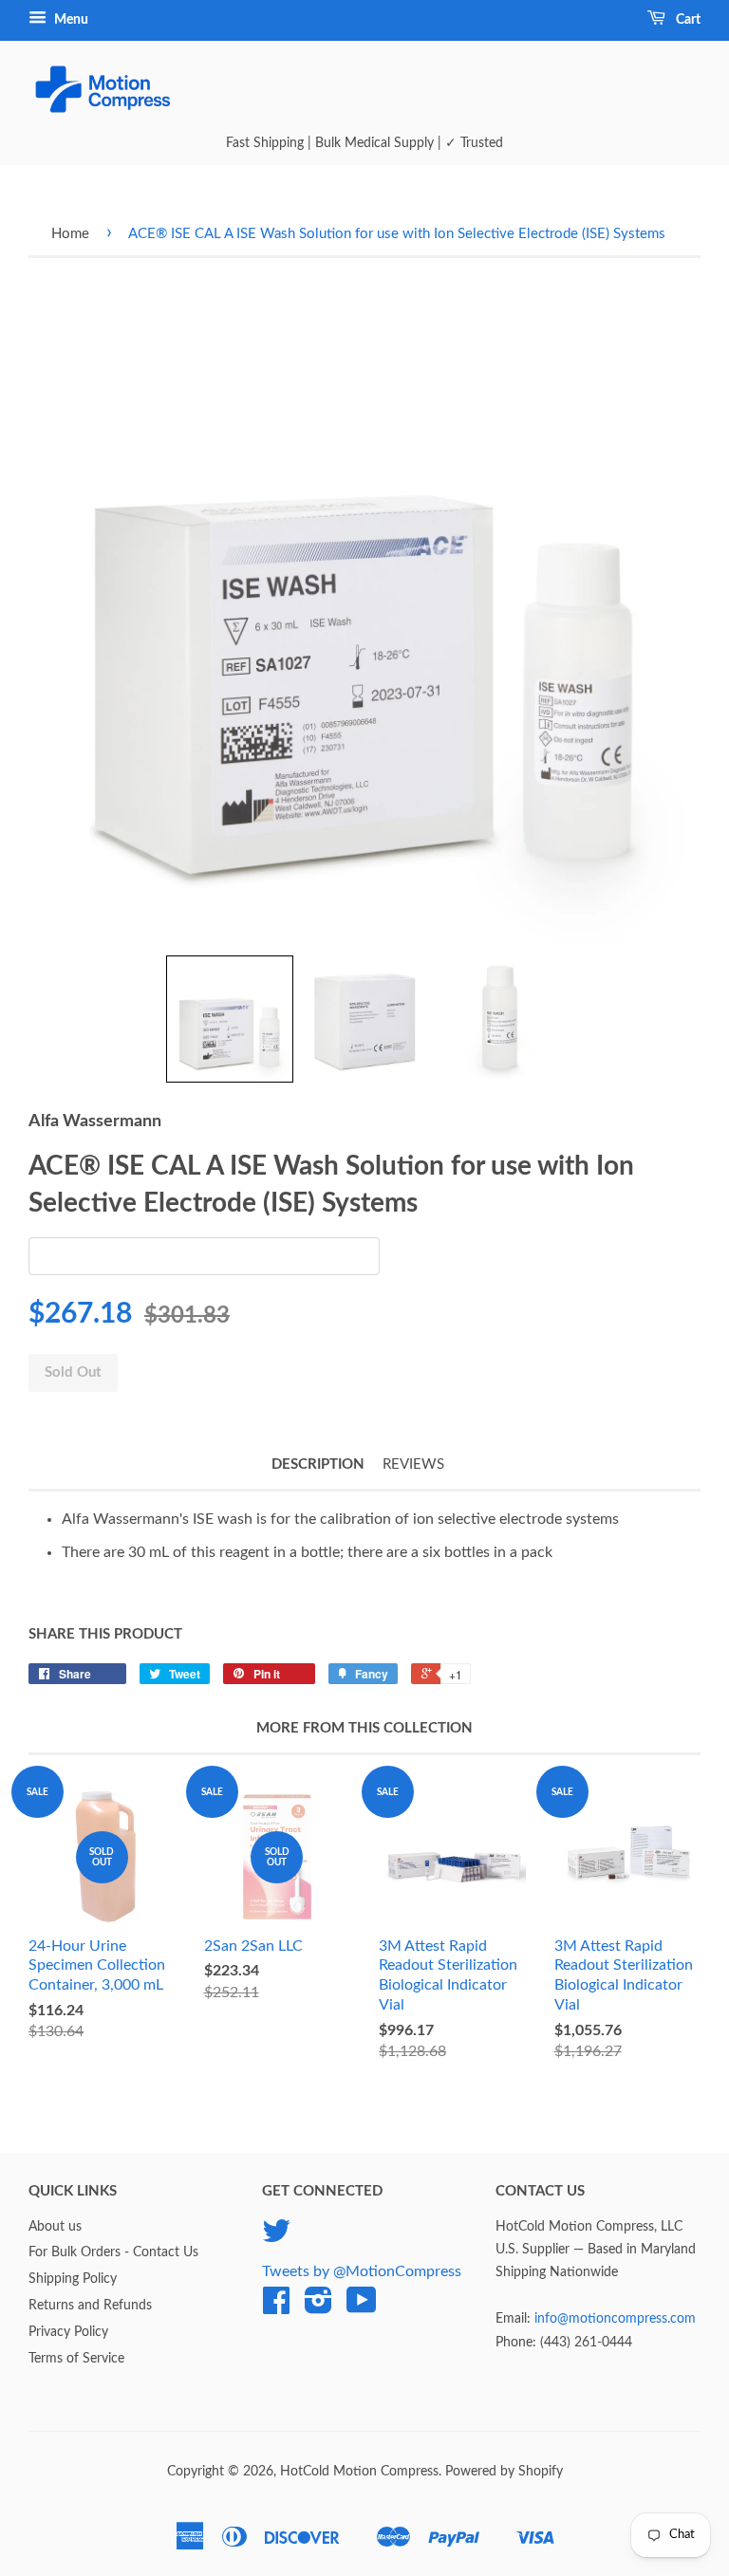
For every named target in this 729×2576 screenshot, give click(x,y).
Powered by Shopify (504, 2472)
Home (70, 234)
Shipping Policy (73, 2279)
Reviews (413, 1464)
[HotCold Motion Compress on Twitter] (276, 2238)
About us (55, 2227)
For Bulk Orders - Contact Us (113, 2252)
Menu (70, 20)
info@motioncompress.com (615, 2319)
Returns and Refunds (90, 2306)
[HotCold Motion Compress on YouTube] (362, 2307)
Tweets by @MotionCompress (362, 2271)
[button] (230, 1019)
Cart (687, 20)
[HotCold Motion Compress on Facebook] (276, 2307)
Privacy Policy (68, 2332)
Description (318, 1464)
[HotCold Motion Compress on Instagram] (318, 2307)
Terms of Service (76, 2359)
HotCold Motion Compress (359, 2472)
